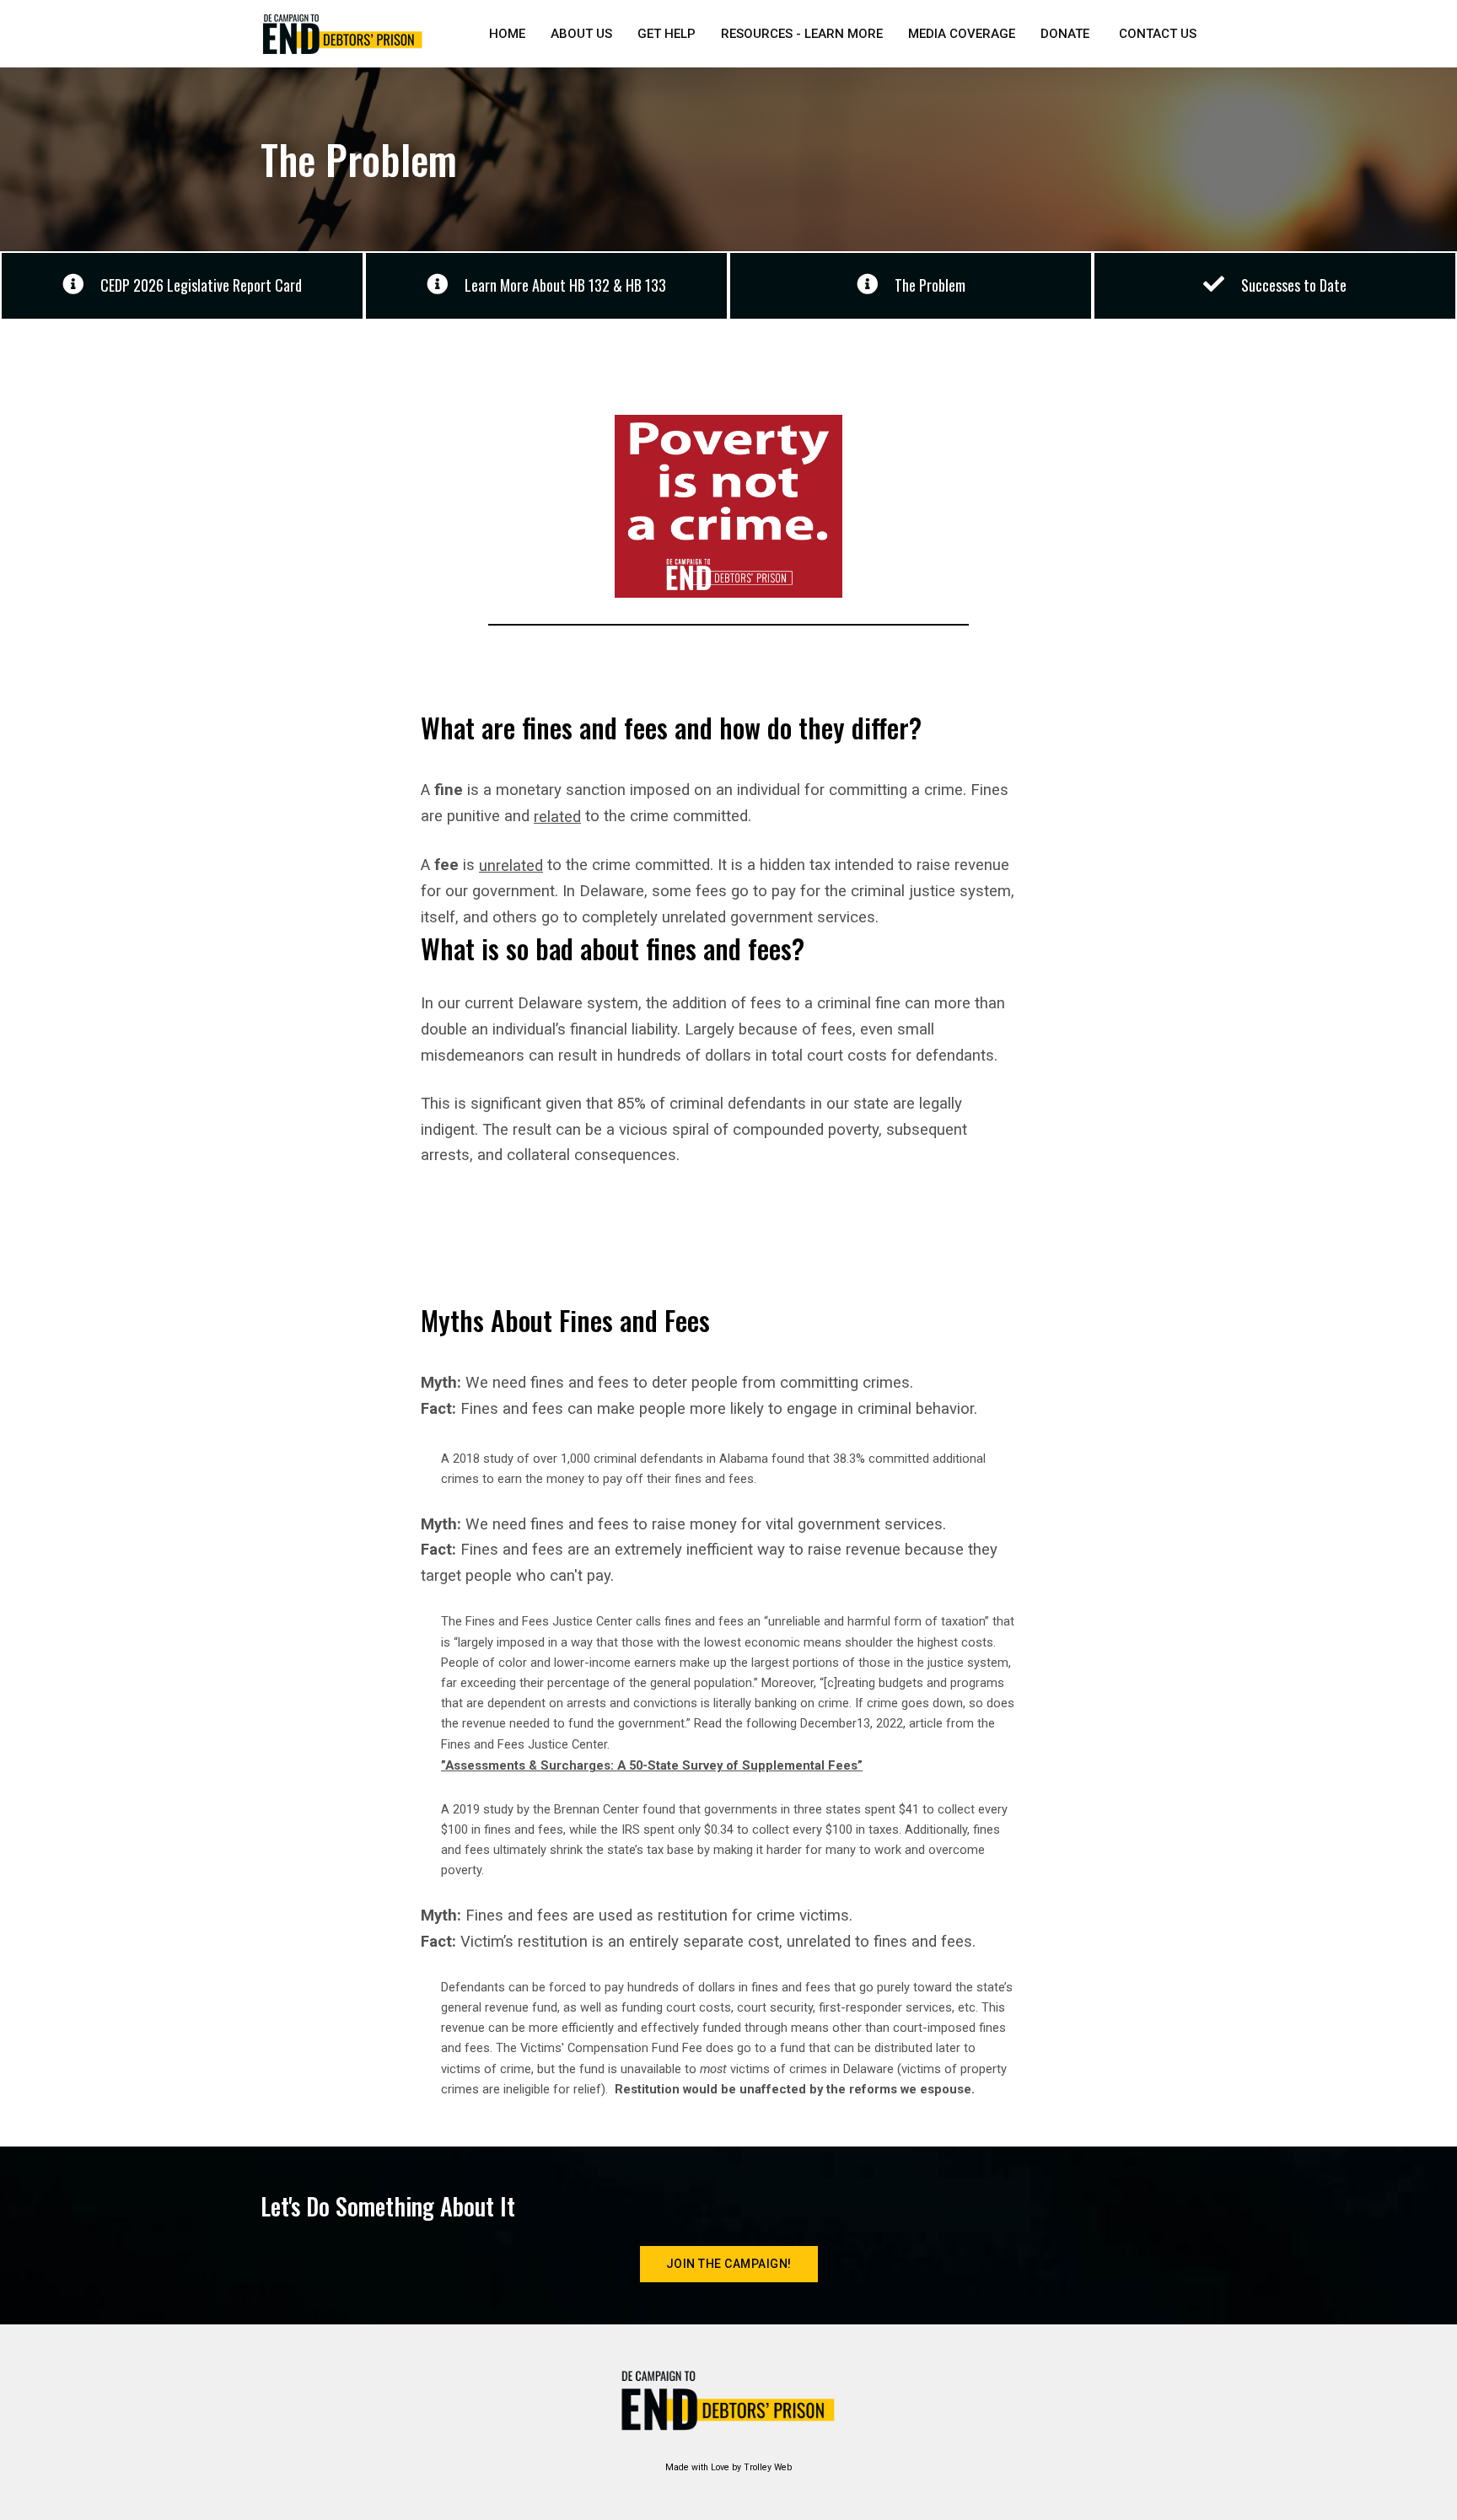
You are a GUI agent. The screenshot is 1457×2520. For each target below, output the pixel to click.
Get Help (667, 34)
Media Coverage (962, 34)
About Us (581, 34)
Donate (1065, 34)
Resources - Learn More (802, 34)
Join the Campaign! (729, 2264)
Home (507, 34)
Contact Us (1158, 34)
